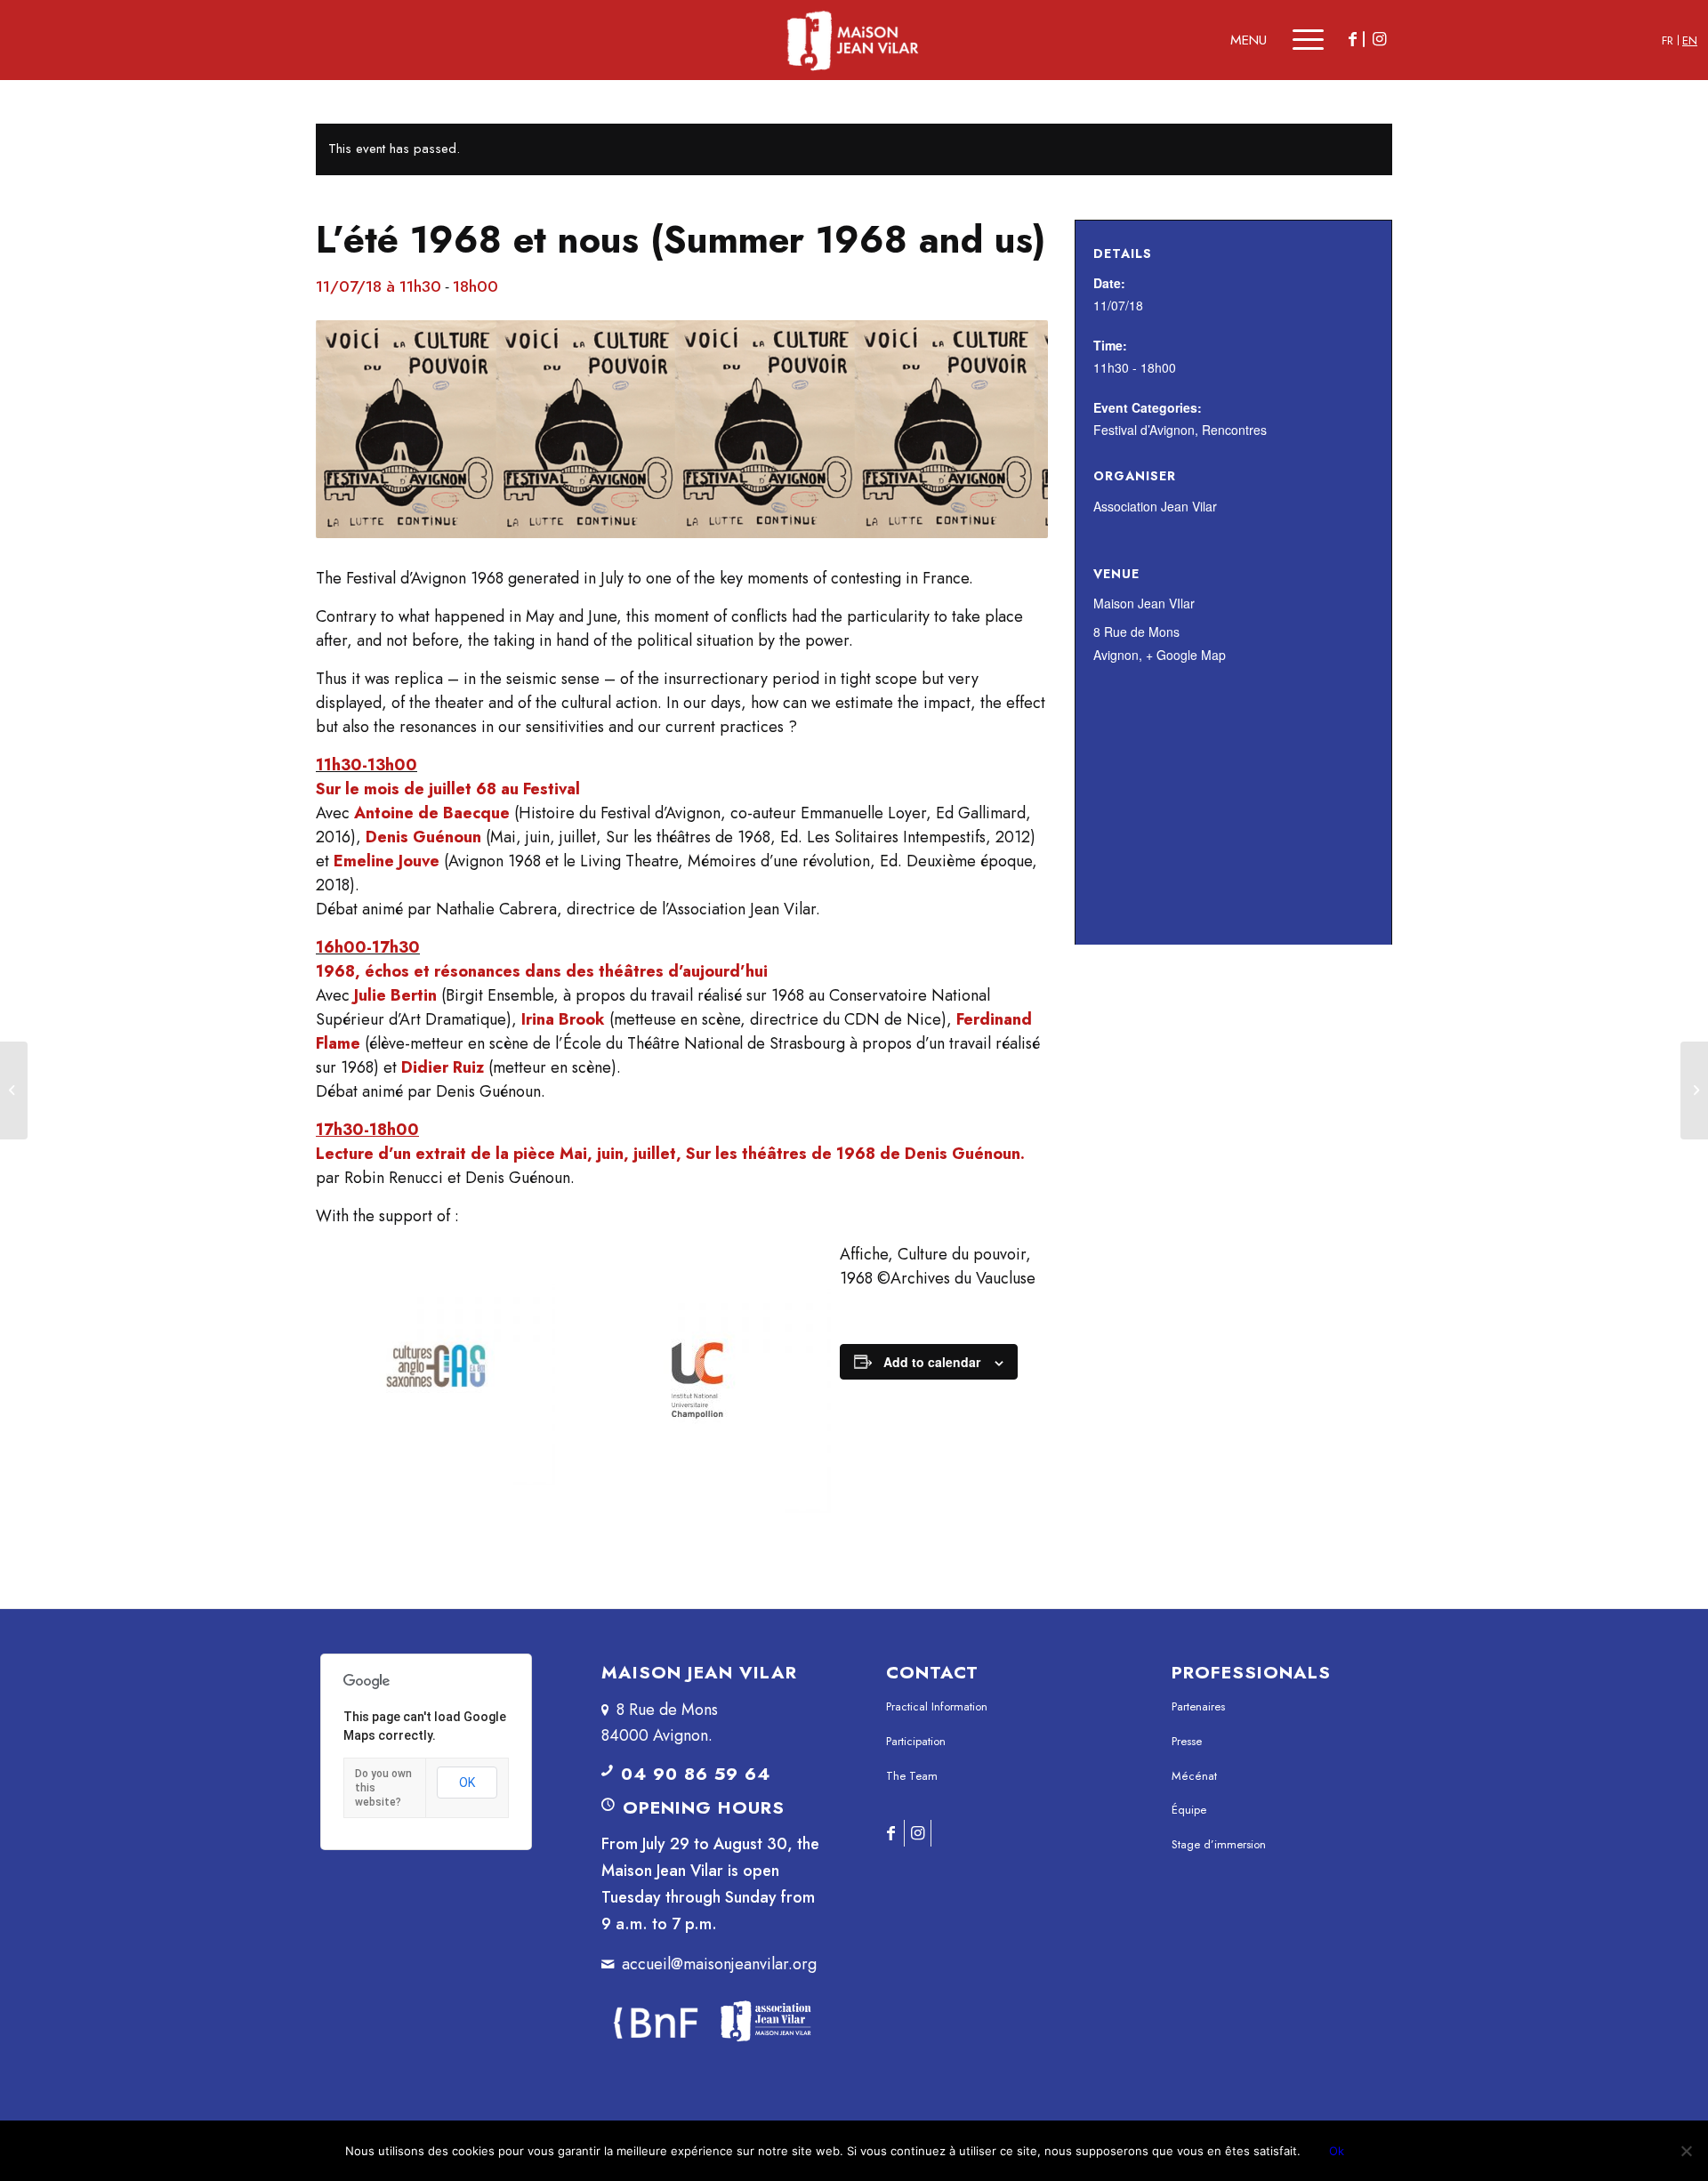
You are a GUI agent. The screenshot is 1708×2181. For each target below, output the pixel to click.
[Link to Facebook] (1352, 39)
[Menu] (1296, 40)
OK (467, 1783)
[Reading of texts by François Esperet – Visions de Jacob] (14, 1090)
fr (1668, 40)
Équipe (1189, 1810)
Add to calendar (932, 1362)
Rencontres (1234, 430)
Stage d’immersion (1219, 1844)
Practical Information (937, 1706)
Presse (1187, 1741)
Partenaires (1198, 1706)
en (1690, 40)
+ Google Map (1186, 655)
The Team (912, 1776)
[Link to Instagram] (1379, 39)
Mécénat (1194, 1776)
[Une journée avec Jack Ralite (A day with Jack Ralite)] (1694, 1090)
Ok (1337, 2151)
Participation (916, 1741)
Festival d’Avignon (1144, 430)
